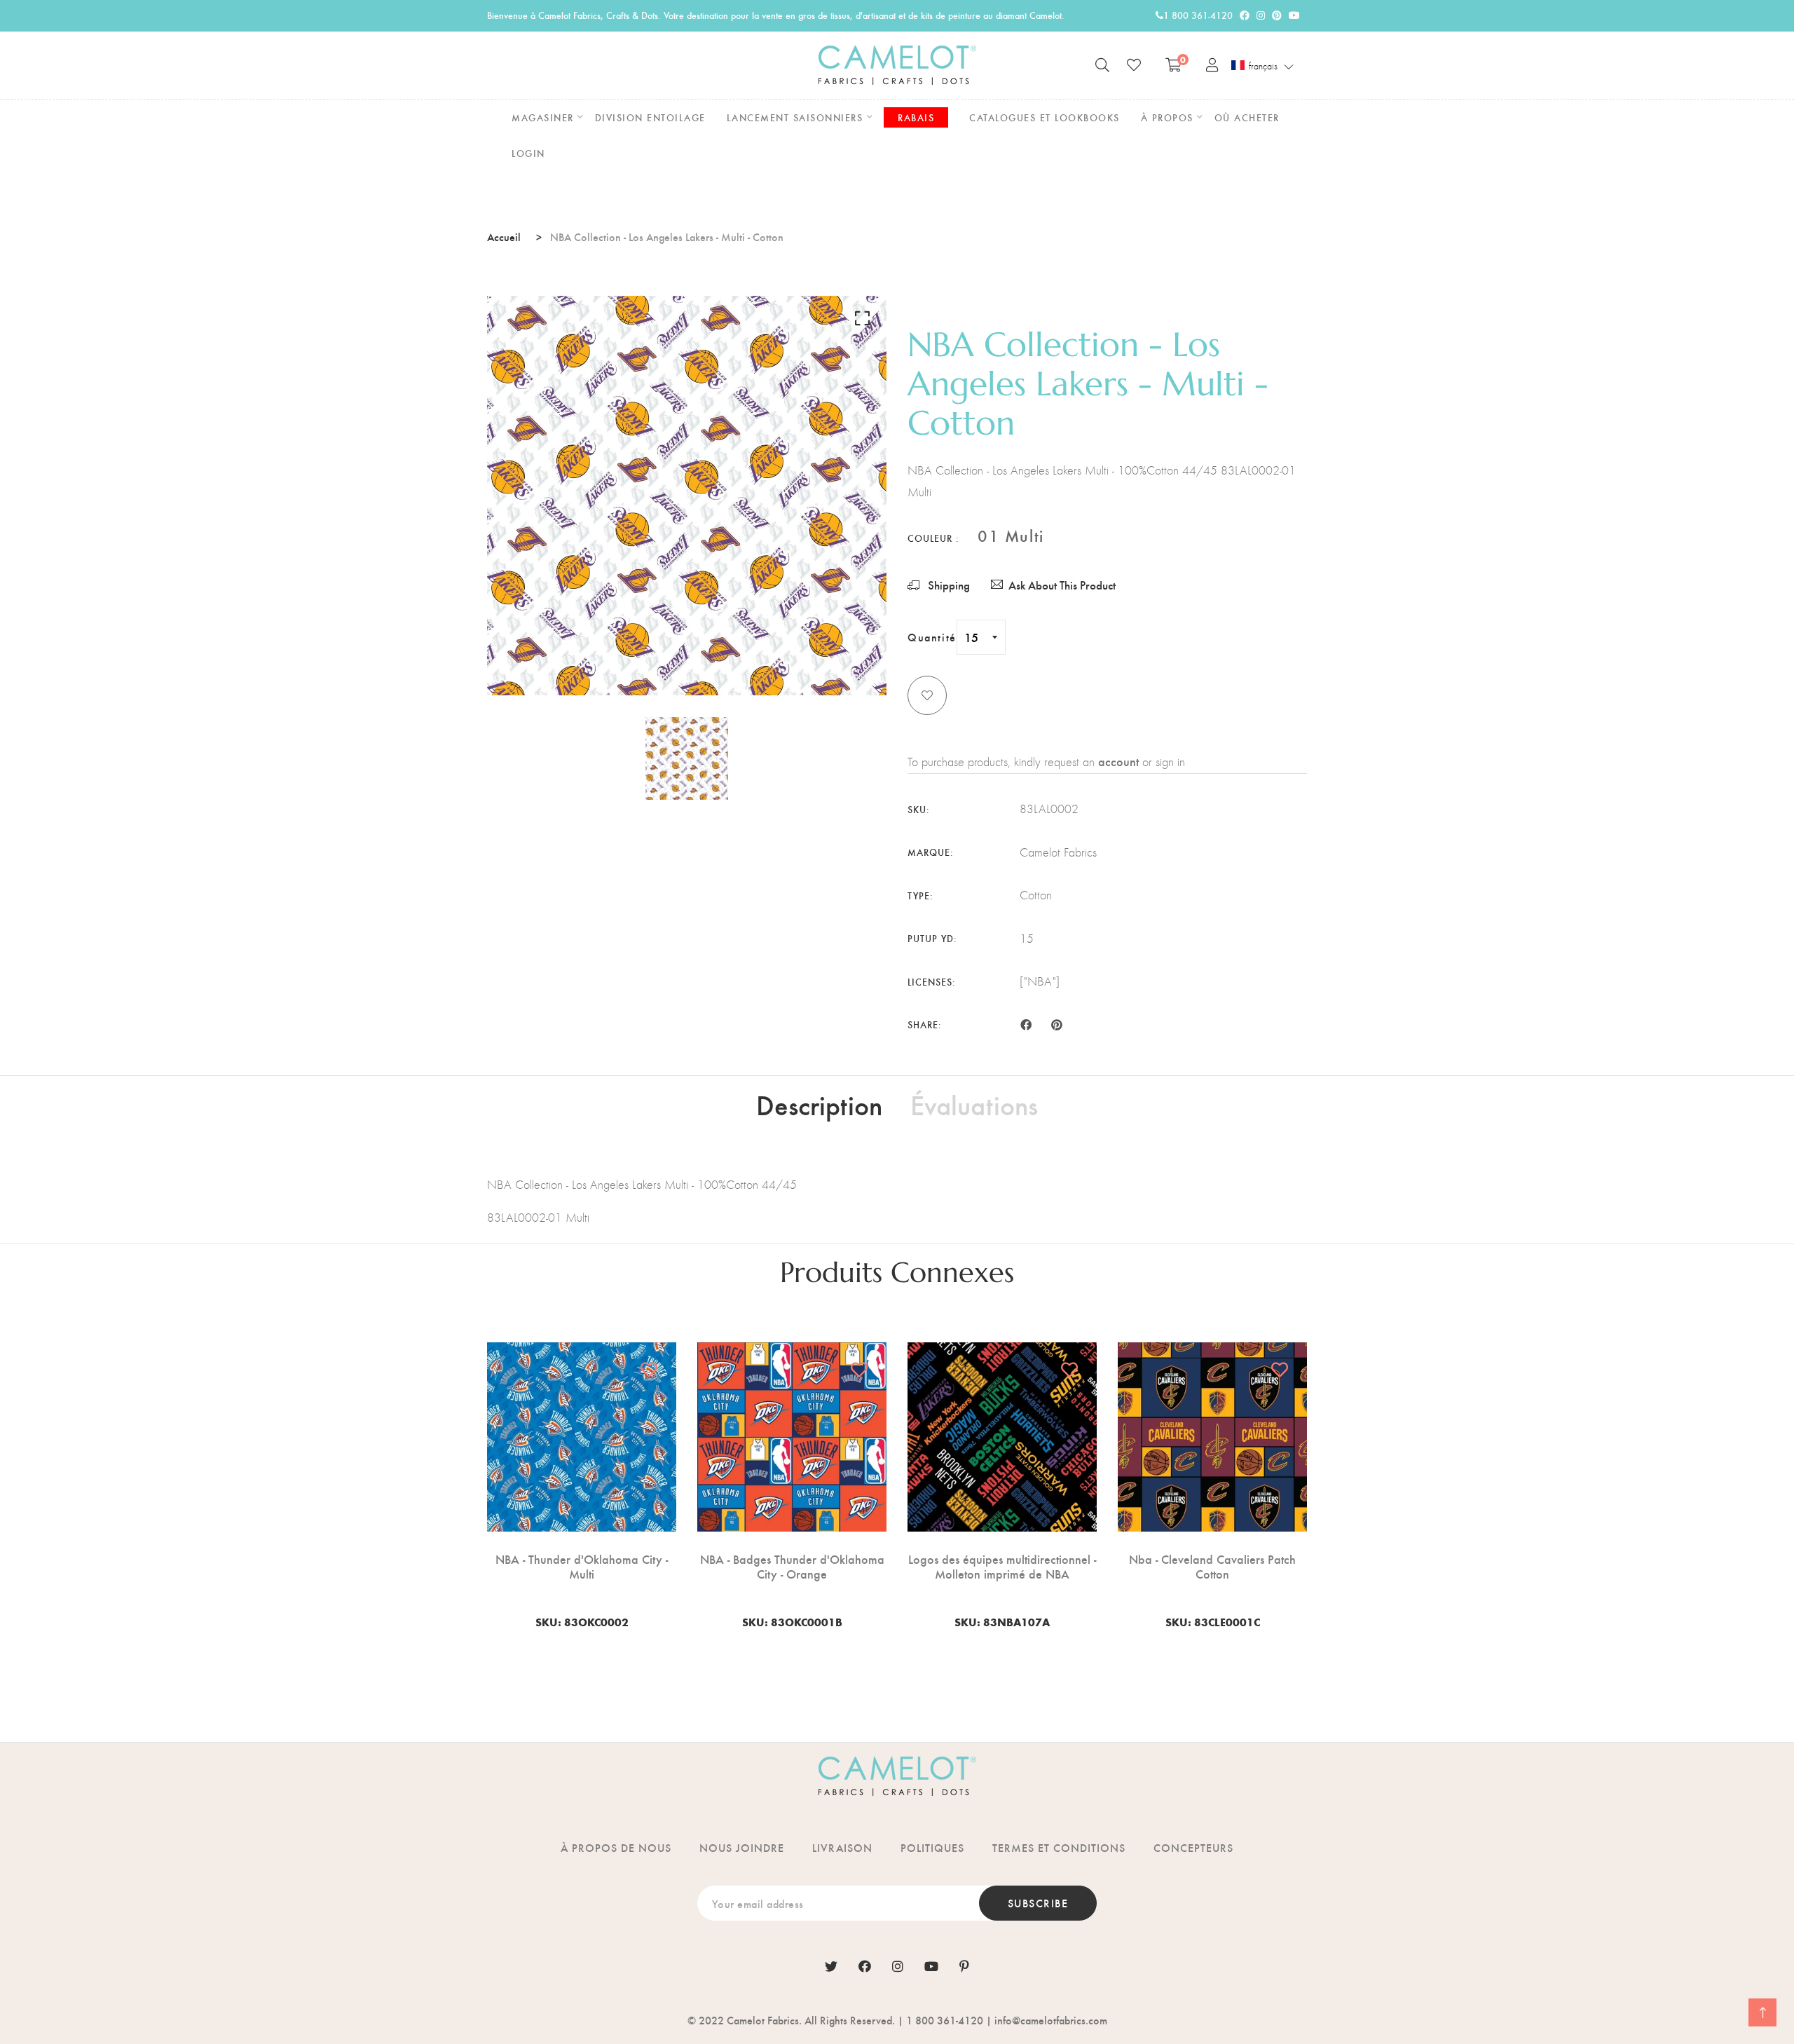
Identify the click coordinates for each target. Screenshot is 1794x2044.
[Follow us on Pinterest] (1056, 1023)
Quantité (932, 637)
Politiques (932, 1847)
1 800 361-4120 (1198, 15)
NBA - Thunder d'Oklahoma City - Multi (582, 1566)
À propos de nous (616, 1847)
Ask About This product (1062, 585)
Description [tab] (819, 1104)
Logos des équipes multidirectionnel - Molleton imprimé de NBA (1002, 1566)
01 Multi (1011, 535)
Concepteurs (1193, 1847)
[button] (1263, 66)
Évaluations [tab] (974, 1104)
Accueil (504, 237)
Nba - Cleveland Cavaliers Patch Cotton (1212, 1566)
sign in (1170, 762)
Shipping (947, 585)
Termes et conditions (1059, 1847)
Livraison (842, 1847)
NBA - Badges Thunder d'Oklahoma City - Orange (792, 1566)
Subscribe (1038, 1903)
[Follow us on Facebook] (1026, 1023)
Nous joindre (742, 1847)
